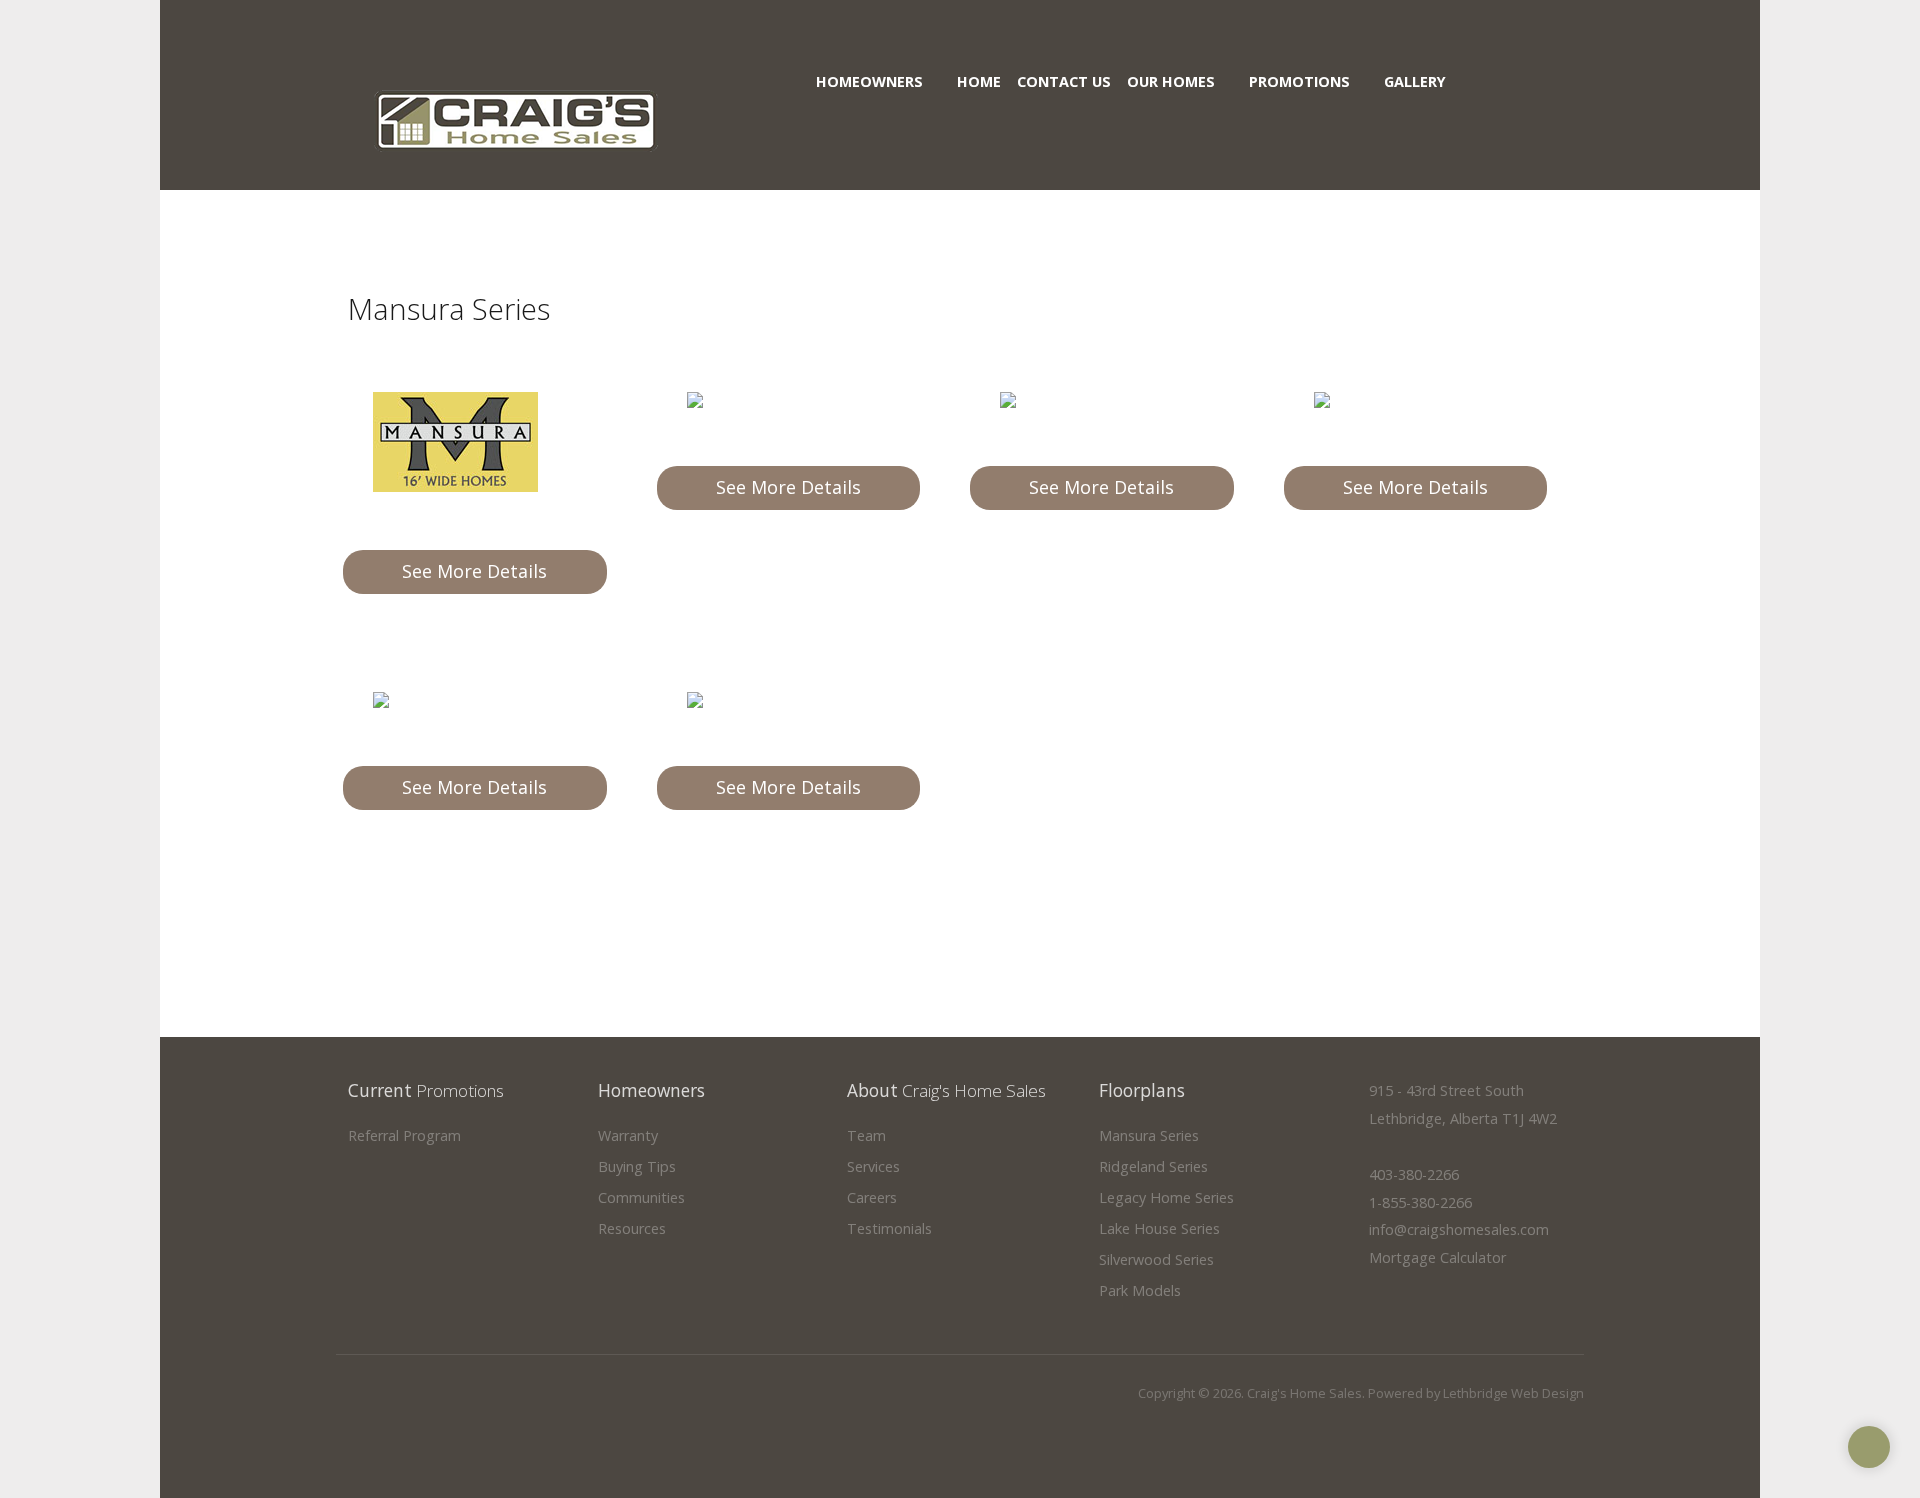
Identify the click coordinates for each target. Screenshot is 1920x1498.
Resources (632, 1229)
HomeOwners (869, 81)
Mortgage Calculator (1437, 1257)
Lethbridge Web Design (1513, 1393)
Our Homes (1171, 81)
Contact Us (1064, 81)
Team (866, 1136)
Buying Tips (637, 1167)
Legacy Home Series (1166, 1198)
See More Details (474, 571)
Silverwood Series (1156, 1260)
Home (979, 81)
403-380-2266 (1414, 1174)
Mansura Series (1149, 1136)
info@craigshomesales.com (1459, 1229)
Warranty (628, 1136)
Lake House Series (1159, 1229)
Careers (872, 1198)
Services (873, 1167)
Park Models (1140, 1291)
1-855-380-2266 (1420, 1202)
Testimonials (889, 1229)
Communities (641, 1198)
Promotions (1299, 81)
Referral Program (404, 1136)
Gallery (1415, 81)
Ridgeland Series (1153, 1167)
